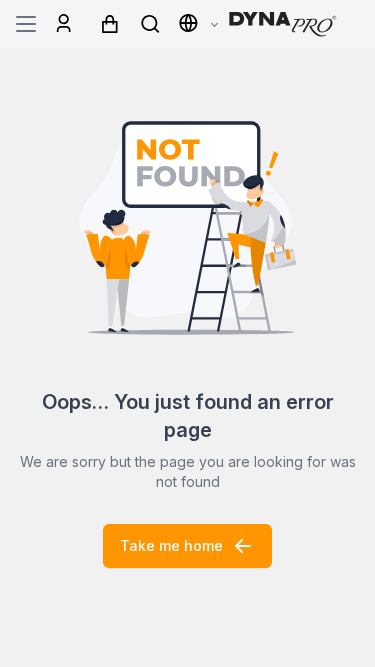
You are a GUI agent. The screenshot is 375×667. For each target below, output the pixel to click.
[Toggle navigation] (26, 24)
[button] (198, 24)
